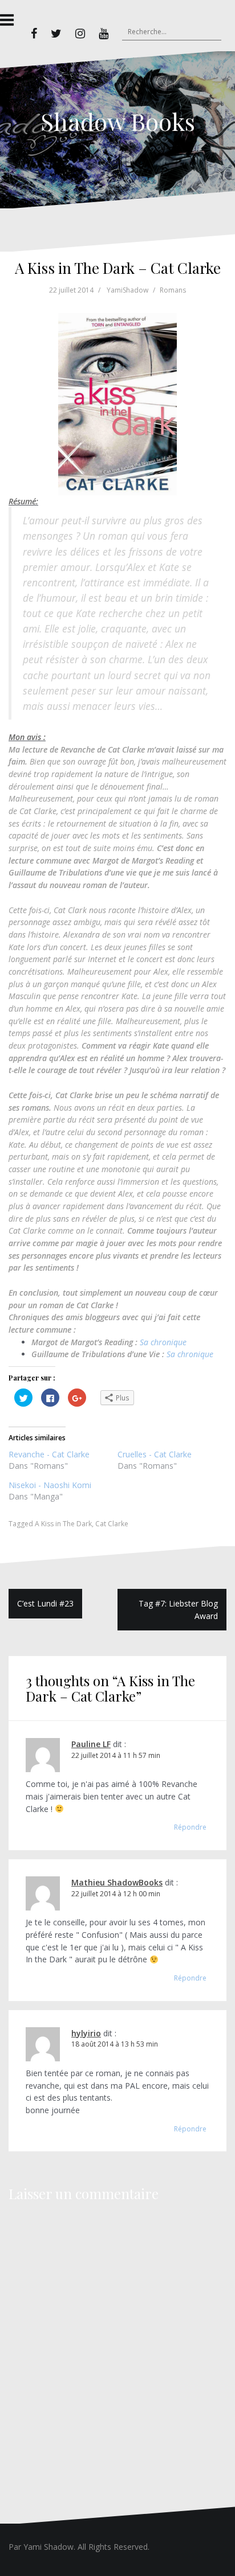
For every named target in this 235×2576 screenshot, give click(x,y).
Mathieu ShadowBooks (117, 1882)
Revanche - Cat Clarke (49, 1454)
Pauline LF (91, 1744)
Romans (173, 290)
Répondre (190, 1827)
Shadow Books (118, 121)
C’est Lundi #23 (45, 1603)
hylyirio (86, 2033)
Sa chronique (163, 1342)
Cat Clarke (112, 1524)
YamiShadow (127, 290)
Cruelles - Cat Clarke (155, 1454)
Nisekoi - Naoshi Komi (50, 1485)
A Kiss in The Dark (63, 1524)
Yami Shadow (48, 2547)
